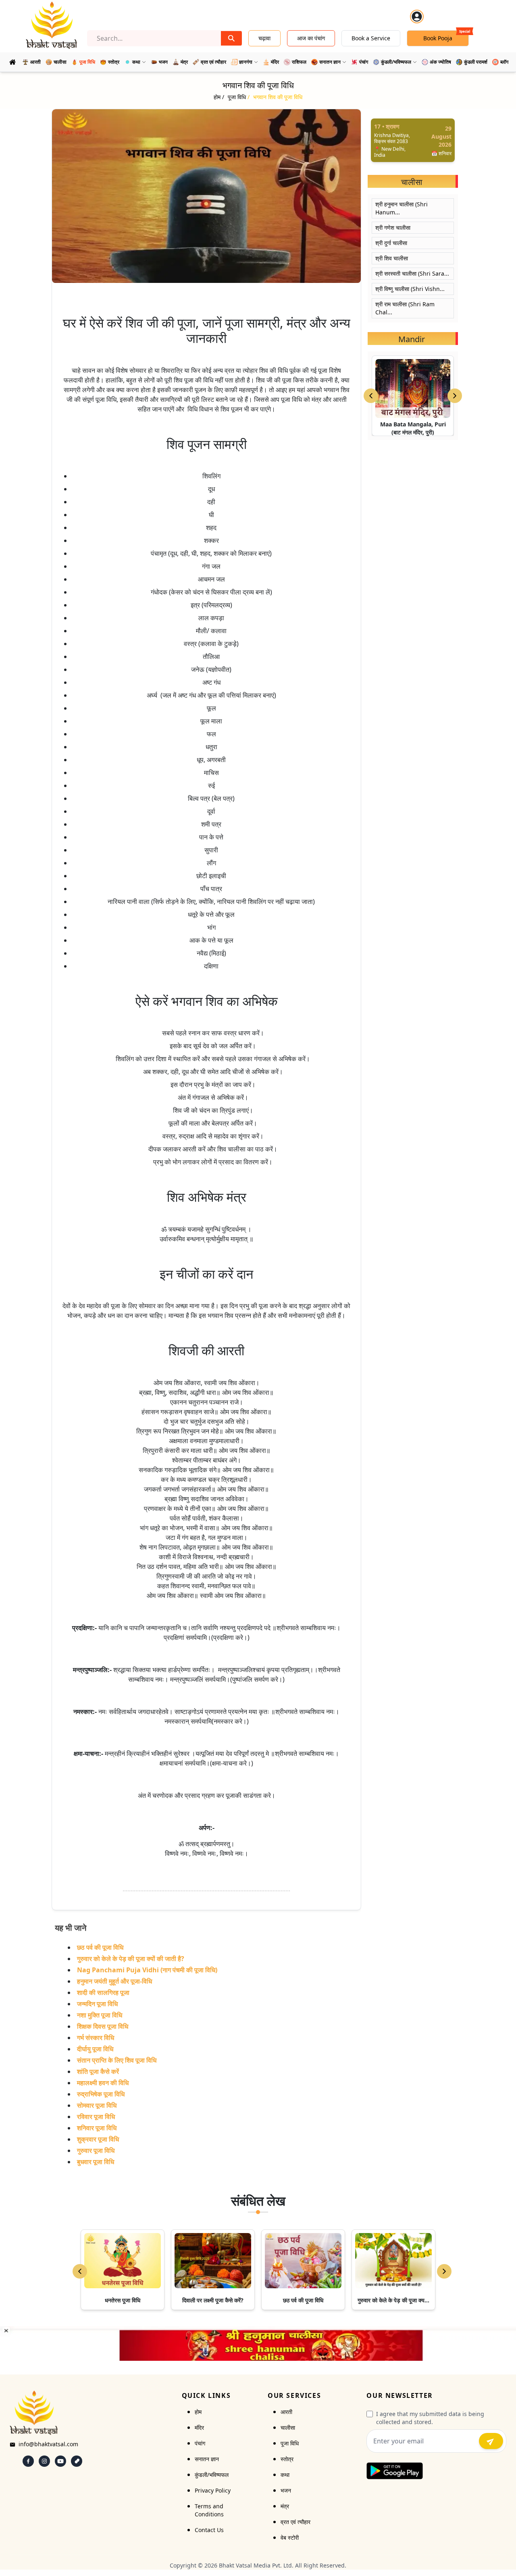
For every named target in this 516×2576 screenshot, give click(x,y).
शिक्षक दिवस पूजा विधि (103, 2026)
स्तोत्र (287, 2459)
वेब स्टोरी (290, 2538)
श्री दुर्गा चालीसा (391, 243)
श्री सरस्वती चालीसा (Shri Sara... (412, 273)
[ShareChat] (77, 2461)
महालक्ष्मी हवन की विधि (103, 2083)
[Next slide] (455, 396)
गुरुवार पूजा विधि (96, 2150)
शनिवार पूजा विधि (97, 2128)
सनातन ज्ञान (207, 2459)
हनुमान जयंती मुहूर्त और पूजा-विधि (114, 1981)
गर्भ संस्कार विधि (96, 2038)
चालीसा (288, 2427)
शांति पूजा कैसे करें (98, 2071)
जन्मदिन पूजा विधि (97, 2004)
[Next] (444, 2271)
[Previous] (80, 2271)
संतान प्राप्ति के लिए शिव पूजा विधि (117, 2060)
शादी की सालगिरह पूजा (103, 1992)
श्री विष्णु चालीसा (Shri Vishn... (410, 289)
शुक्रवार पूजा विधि (98, 2139)
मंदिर (199, 2427)
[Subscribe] (491, 2441)
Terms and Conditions (209, 2510)
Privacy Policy (213, 2490)
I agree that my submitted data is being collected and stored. (430, 2418)
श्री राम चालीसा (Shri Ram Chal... (405, 308)
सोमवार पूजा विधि (97, 2105)
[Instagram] (44, 2461)
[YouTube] (60, 2461)
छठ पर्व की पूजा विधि (100, 1947)
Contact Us (209, 2530)
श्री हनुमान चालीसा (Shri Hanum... (402, 208)
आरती (286, 2412)
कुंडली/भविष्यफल (212, 2475)
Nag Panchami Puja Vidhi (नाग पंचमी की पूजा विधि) (147, 1970)
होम (198, 2412)
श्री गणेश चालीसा (393, 227)
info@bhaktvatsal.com (48, 2444)
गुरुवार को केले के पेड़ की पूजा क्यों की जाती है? (131, 1959)
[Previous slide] (371, 396)
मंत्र (285, 2506)
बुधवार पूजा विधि (96, 2162)
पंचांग (200, 2443)
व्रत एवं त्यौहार (295, 2522)
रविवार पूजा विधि (96, 2117)
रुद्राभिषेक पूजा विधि (101, 2094)
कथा (285, 2475)
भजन (286, 2490)
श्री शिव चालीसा (392, 258)
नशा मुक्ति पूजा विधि (100, 2015)
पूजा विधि (290, 2443)
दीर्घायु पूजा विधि (95, 2049)
